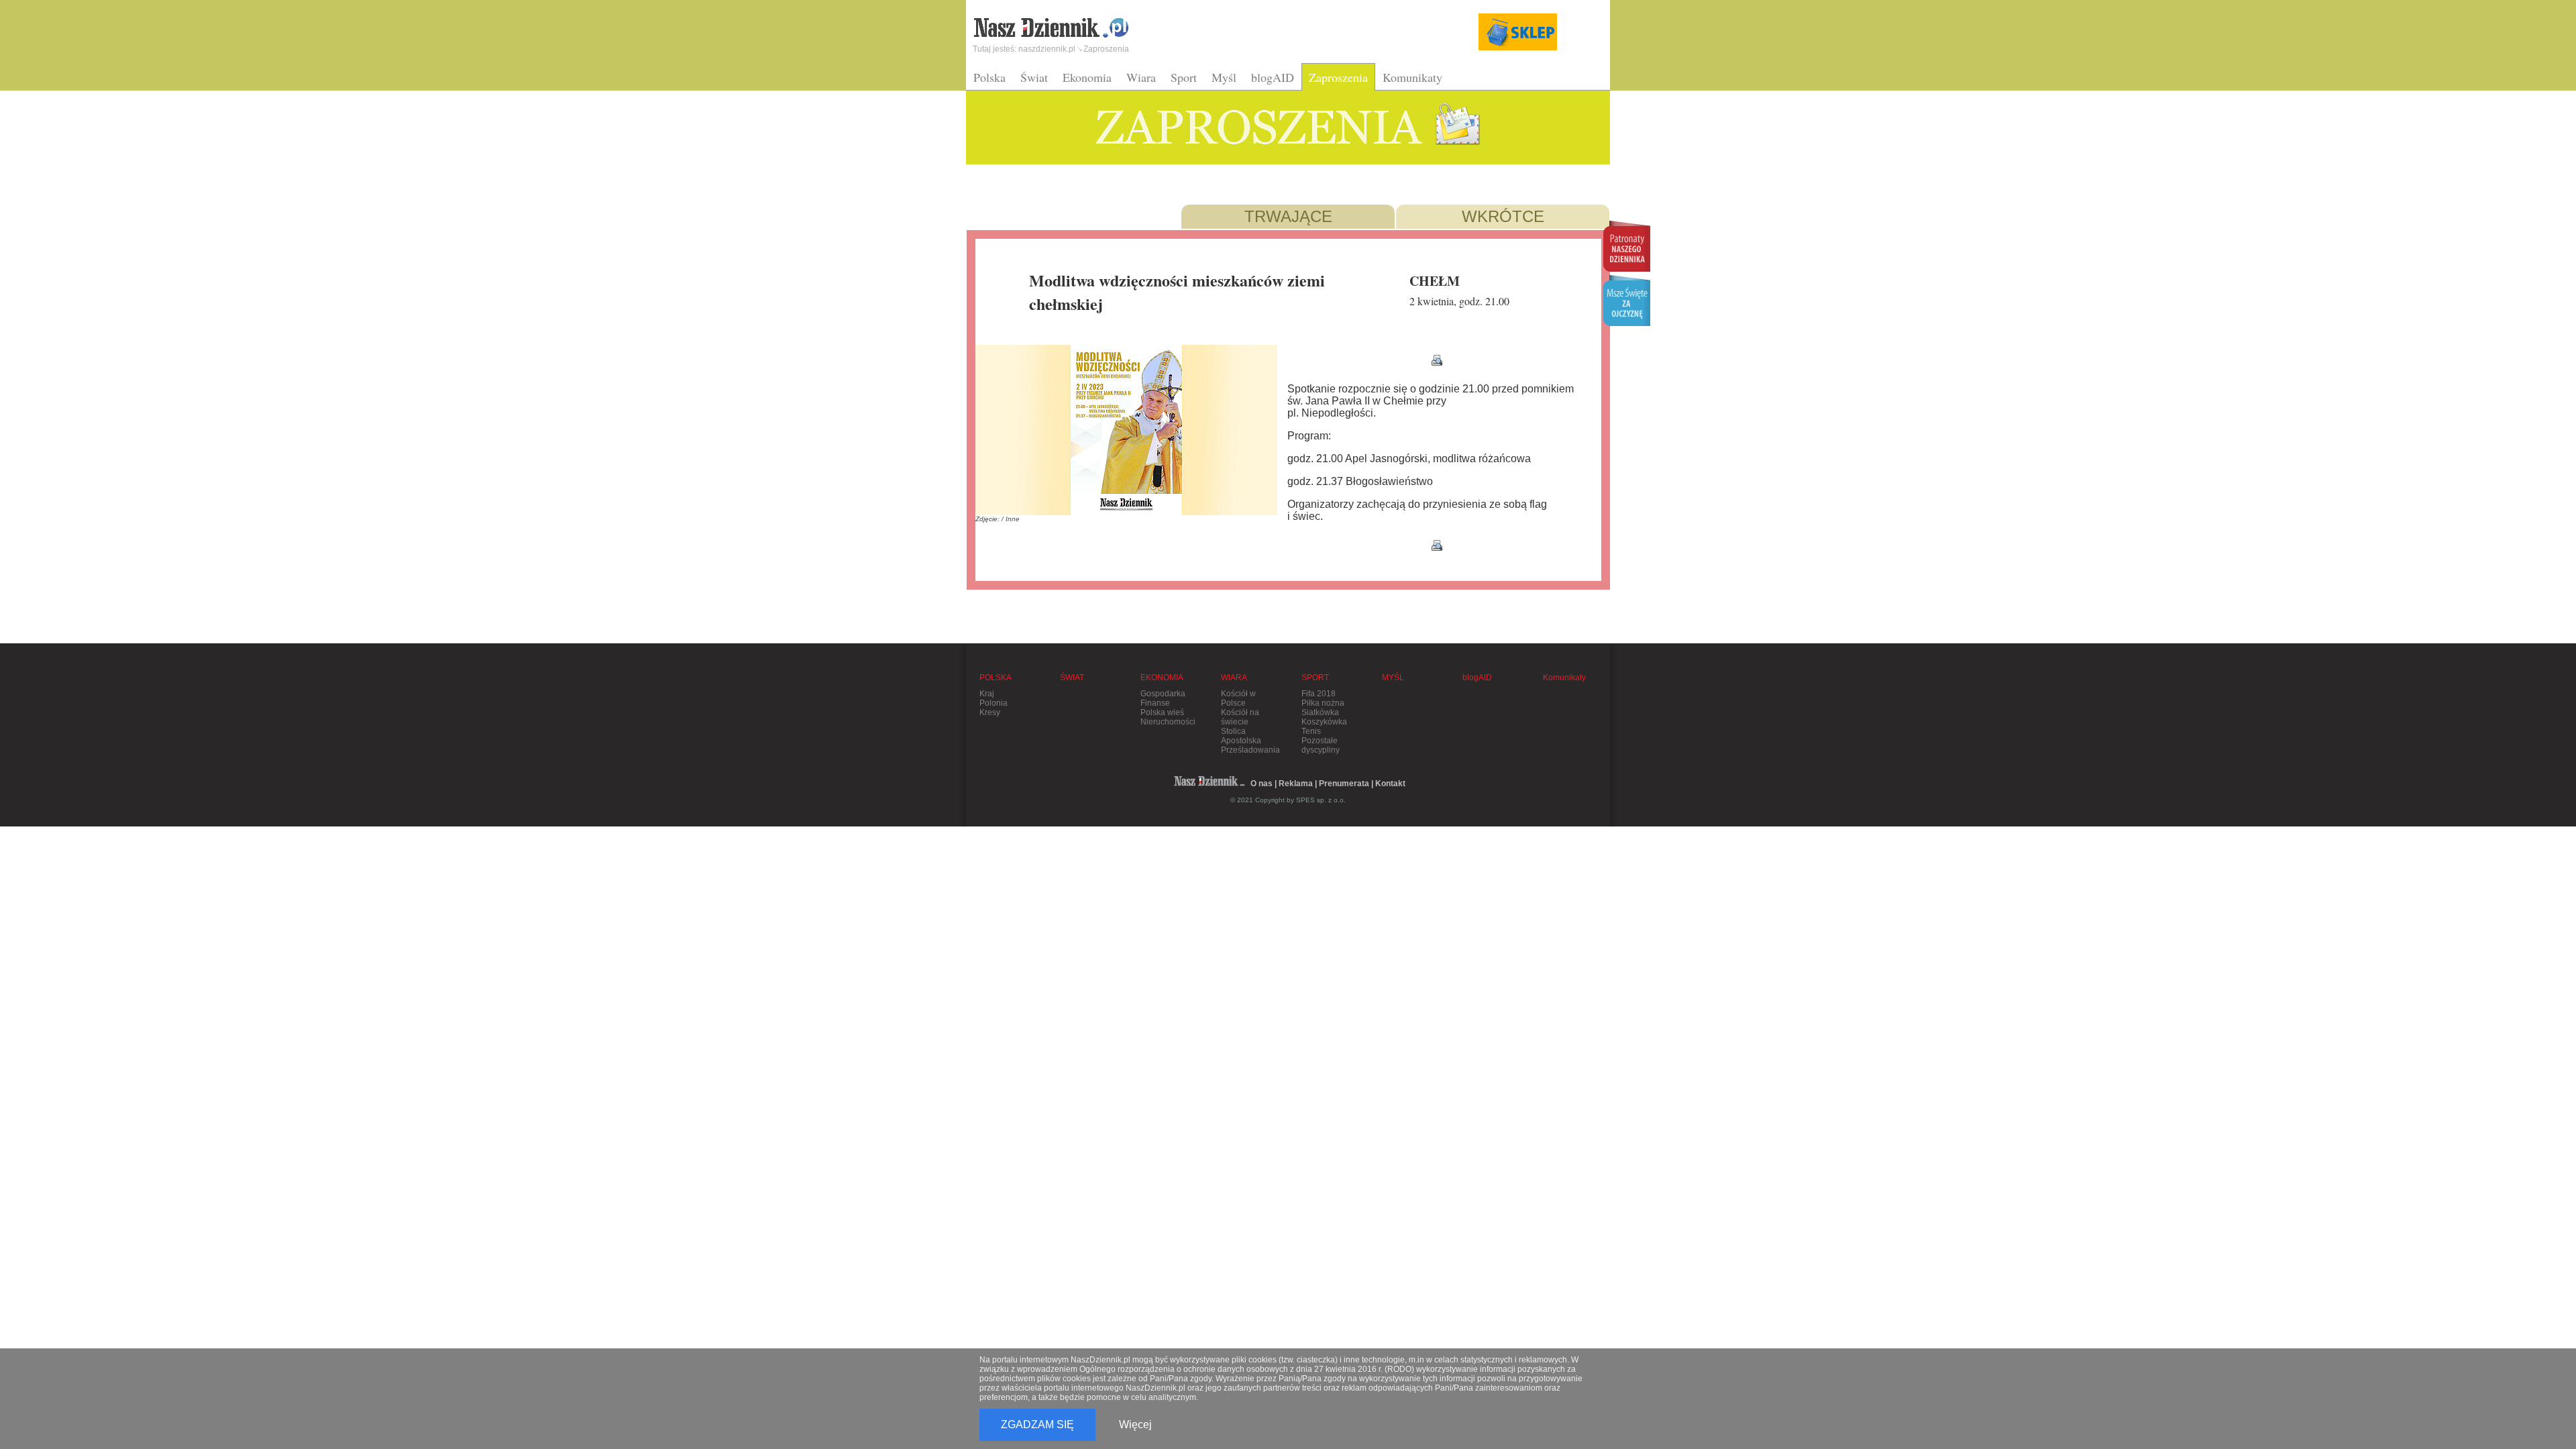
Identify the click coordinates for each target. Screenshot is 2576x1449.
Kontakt (1390, 784)
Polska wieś (1162, 712)
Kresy (990, 712)
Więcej (1135, 1425)
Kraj (987, 694)
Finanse (1155, 703)
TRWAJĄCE (1288, 216)
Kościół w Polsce (1238, 698)
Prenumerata (1344, 784)
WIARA (1234, 678)
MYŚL (1393, 678)
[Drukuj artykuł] (1437, 360)
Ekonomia (1087, 77)
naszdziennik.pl (1047, 49)
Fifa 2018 (1319, 694)
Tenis (1311, 731)
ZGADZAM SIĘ (1037, 1425)
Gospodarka (1163, 694)
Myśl (1224, 77)
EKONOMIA (1162, 678)
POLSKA (996, 678)
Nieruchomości (1168, 722)
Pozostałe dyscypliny (1321, 745)
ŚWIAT (1072, 678)
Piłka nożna (1323, 703)
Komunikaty (1412, 77)
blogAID (1273, 77)
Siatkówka (1320, 712)
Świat (1034, 77)
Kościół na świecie (1240, 717)
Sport (1184, 77)
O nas (1262, 784)
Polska (989, 77)
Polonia (994, 703)
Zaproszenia (1338, 77)
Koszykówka (1324, 722)
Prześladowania (1250, 750)
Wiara (1141, 77)
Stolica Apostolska (1241, 736)
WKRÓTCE (1503, 216)
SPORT (1315, 678)
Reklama (1296, 784)
